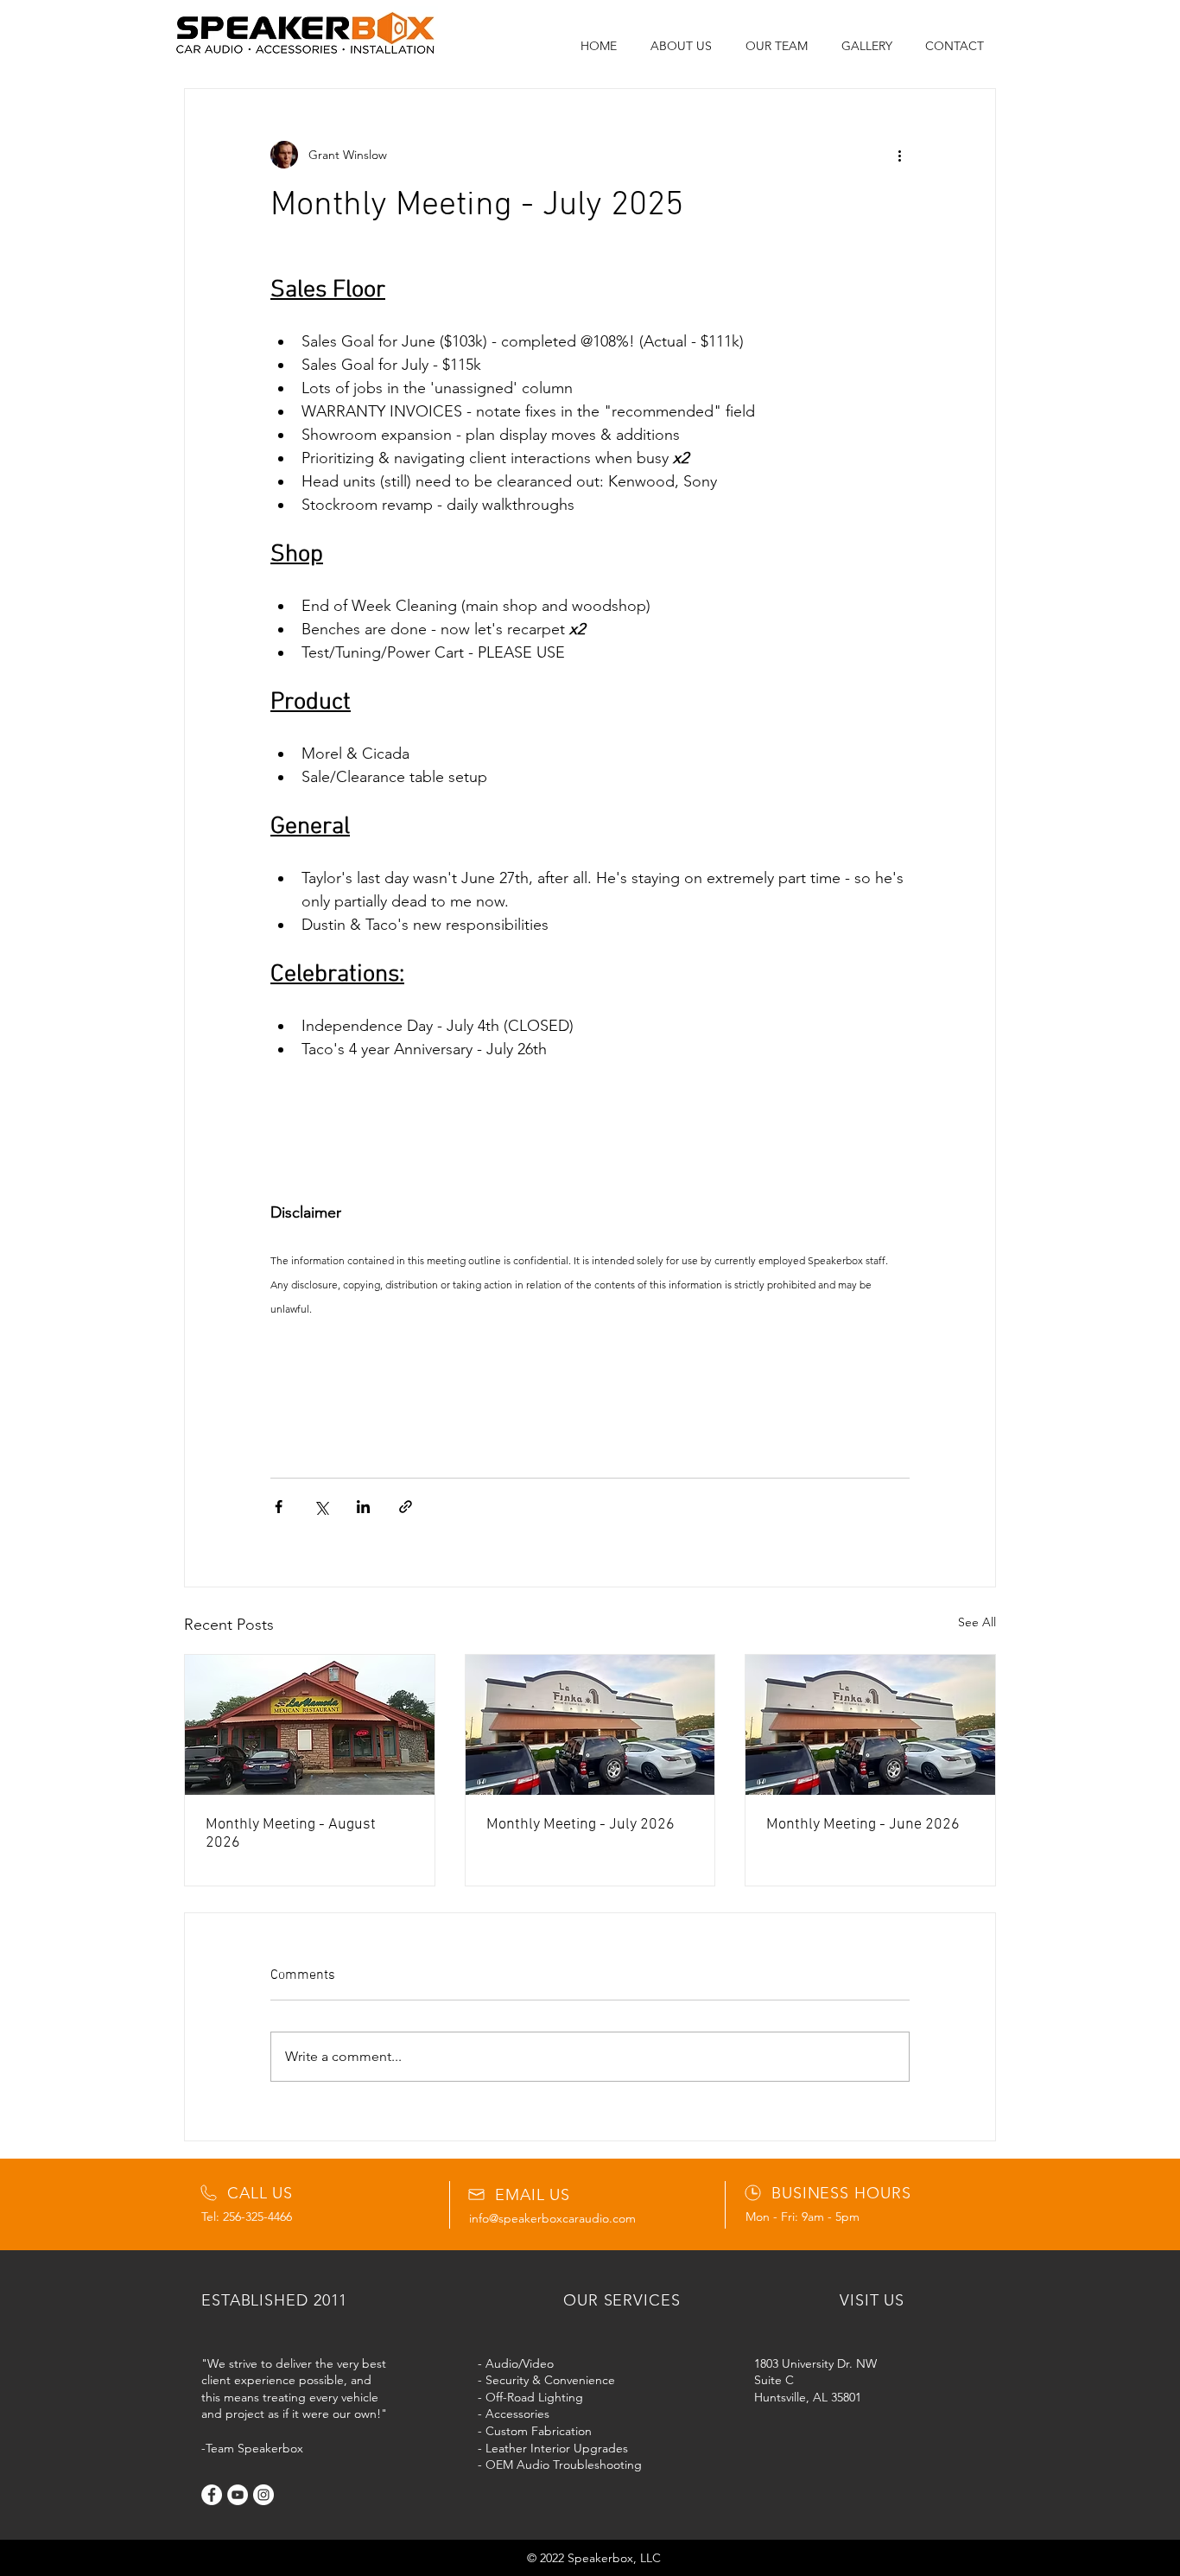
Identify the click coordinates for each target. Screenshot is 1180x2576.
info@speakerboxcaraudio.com (552, 2218)
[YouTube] (238, 2495)
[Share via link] (406, 1507)
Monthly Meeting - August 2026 (291, 1834)
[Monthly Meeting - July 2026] (590, 1725)
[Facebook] (212, 2495)
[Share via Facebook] (279, 1507)
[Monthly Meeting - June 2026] (870, 1725)
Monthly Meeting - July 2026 (580, 1825)
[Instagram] (263, 2495)
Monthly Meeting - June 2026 (863, 1825)
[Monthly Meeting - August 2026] (310, 1725)
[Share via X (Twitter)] (321, 1507)
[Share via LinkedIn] (363, 1507)
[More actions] (899, 155)
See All (977, 1622)
